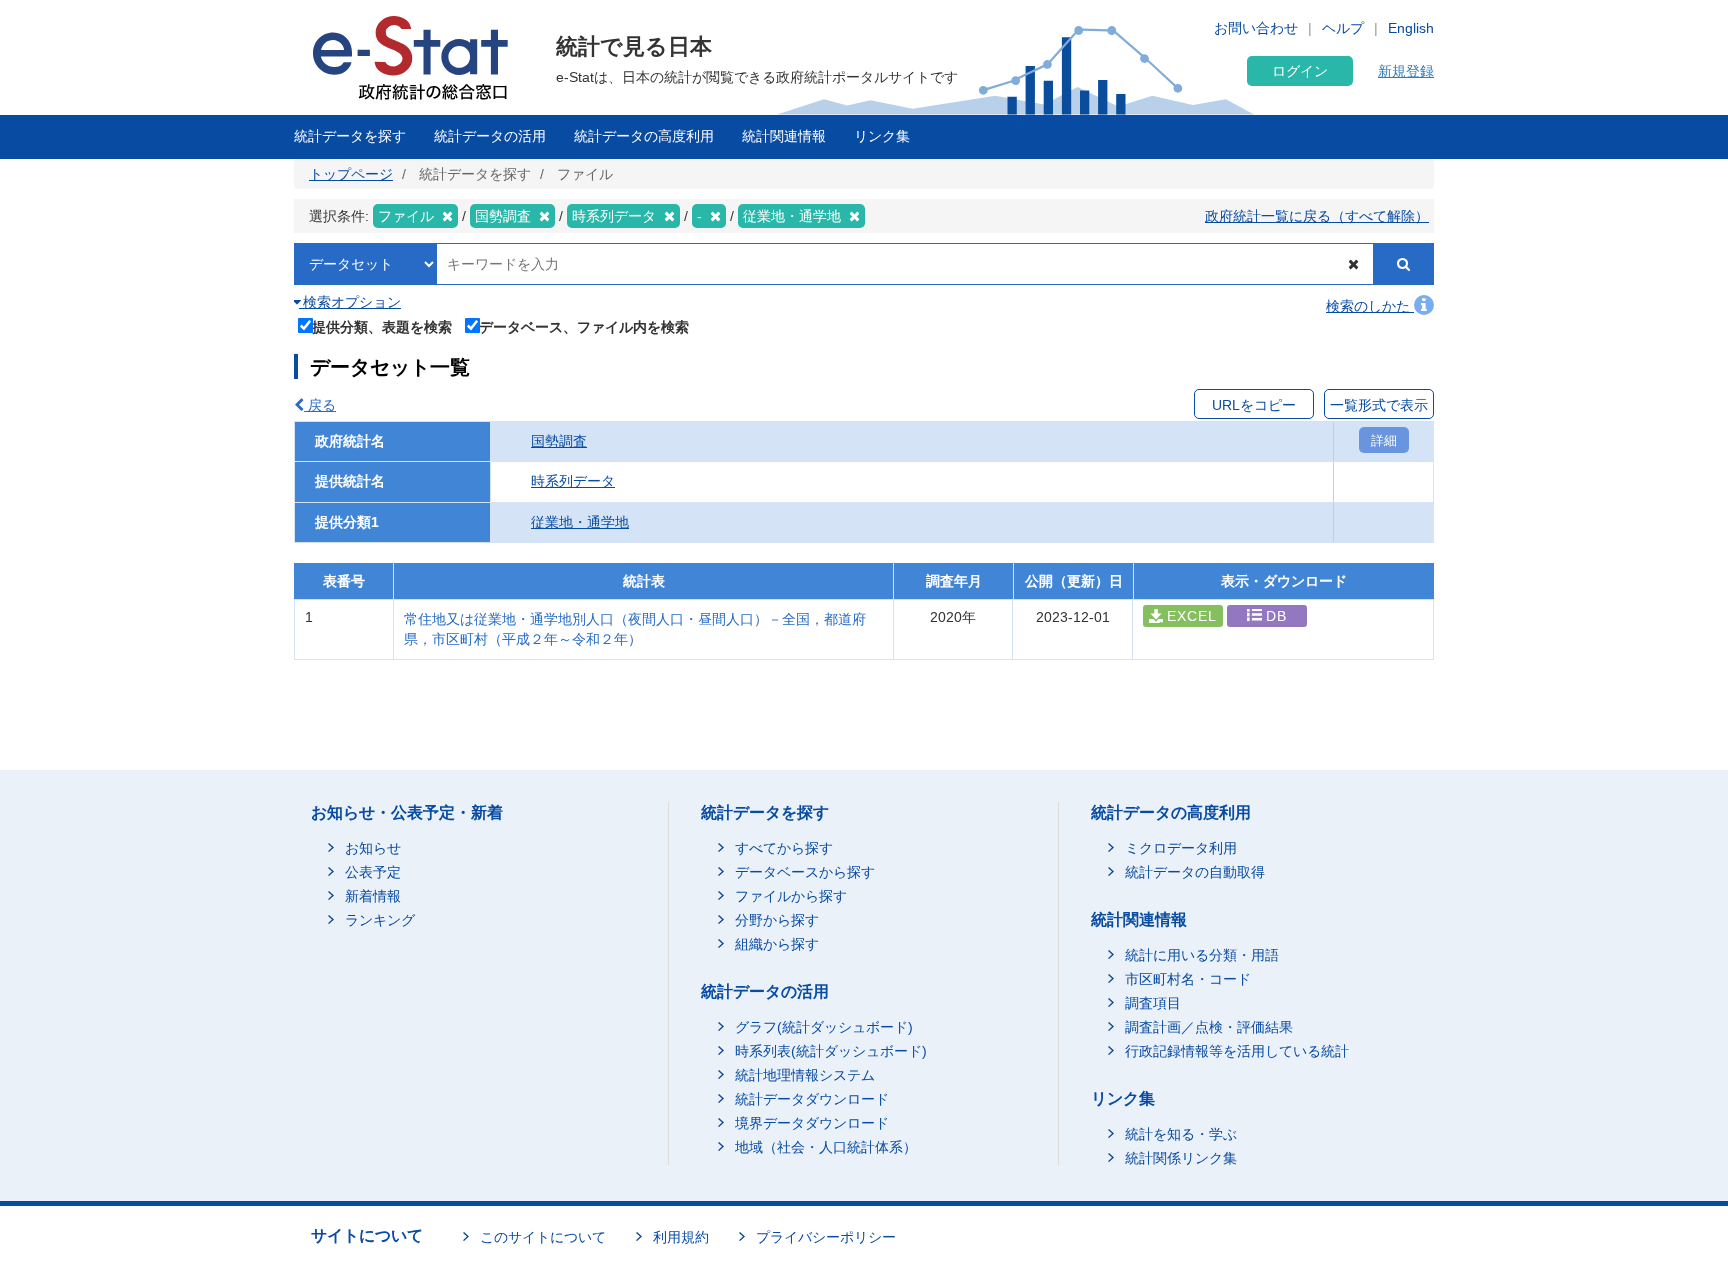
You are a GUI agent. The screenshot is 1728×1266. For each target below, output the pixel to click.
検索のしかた (1370, 306)
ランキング (380, 920)
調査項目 (1153, 1003)
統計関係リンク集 (1181, 1158)
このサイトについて (543, 1237)
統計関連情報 (784, 136)
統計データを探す (350, 136)
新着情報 (373, 896)
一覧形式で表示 (1379, 405)
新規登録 (1406, 71)
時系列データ (573, 481)
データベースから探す (805, 872)
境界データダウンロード (812, 1123)
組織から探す (777, 944)
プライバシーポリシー (826, 1237)
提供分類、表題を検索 (382, 326)
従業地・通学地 (580, 522)
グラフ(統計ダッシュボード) (824, 1027)
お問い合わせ (1256, 28)
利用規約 (681, 1237)
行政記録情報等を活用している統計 (1237, 1051)
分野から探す (777, 920)
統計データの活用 (490, 136)
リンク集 (882, 136)
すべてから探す (784, 848)
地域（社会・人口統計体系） (826, 1147)
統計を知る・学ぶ (1181, 1134)
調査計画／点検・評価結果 (1209, 1027)
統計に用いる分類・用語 (1202, 955)
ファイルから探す (791, 896)
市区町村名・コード (1188, 979)
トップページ (351, 174)
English (1411, 28)
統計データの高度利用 (644, 136)
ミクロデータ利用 (1181, 848)
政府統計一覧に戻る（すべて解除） (1317, 216)
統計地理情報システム (805, 1075)
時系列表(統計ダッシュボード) (831, 1051)
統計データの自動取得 (1195, 872)
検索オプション (350, 302)
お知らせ (373, 848)
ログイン (1300, 71)
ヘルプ (1343, 28)
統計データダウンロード (812, 1099)
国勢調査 (559, 441)
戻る (320, 405)
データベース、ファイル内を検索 (584, 326)
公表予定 (373, 872)
